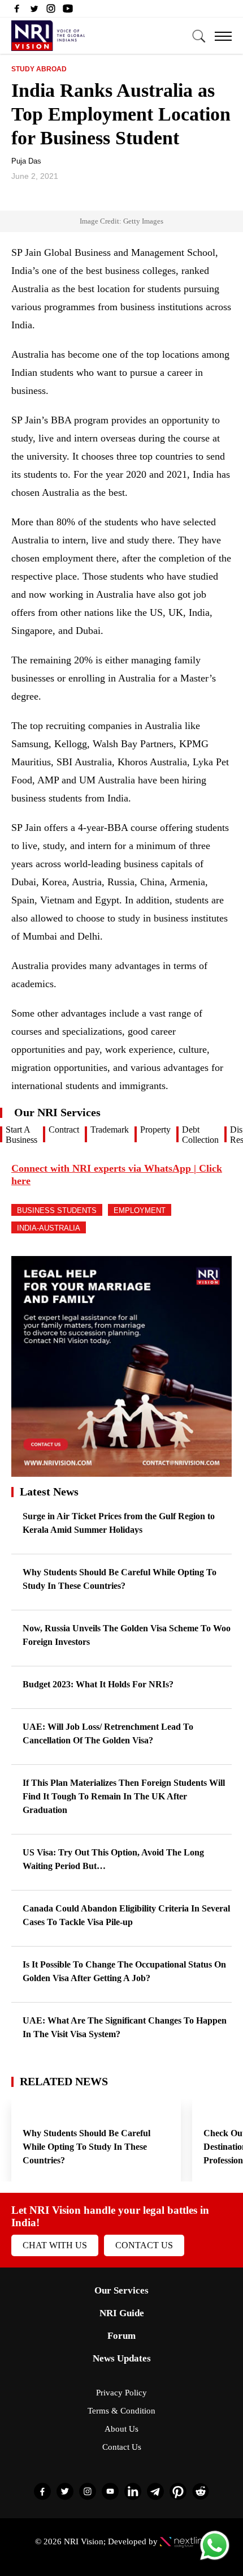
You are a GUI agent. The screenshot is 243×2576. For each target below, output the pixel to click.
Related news (64, 2081)
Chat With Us (55, 2245)
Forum (121, 2336)
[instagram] (51, 11)
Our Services (121, 2290)
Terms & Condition (121, 2411)
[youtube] (68, 11)
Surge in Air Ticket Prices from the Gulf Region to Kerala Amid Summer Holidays (119, 1523)
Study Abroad (39, 69)
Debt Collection (200, 1135)
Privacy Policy (121, 2393)
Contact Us (144, 2245)
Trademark (110, 1130)
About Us (121, 2429)
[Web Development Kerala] (184, 2541)
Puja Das (26, 161)
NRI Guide (122, 2313)
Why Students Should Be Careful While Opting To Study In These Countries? (120, 1579)
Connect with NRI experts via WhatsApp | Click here (117, 1175)
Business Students (57, 1210)
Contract (64, 1130)
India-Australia (49, 1228)
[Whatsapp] (215, 2559)
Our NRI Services (57, 1112)
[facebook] (17, 11)
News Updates (122, 2358)
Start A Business (21, 1135)
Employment (140, 1210)
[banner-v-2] (121, 1471)
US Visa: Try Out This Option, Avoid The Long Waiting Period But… (113, 1859)
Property (155, 1130)
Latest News (49, 1491)
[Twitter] (34, 11)
